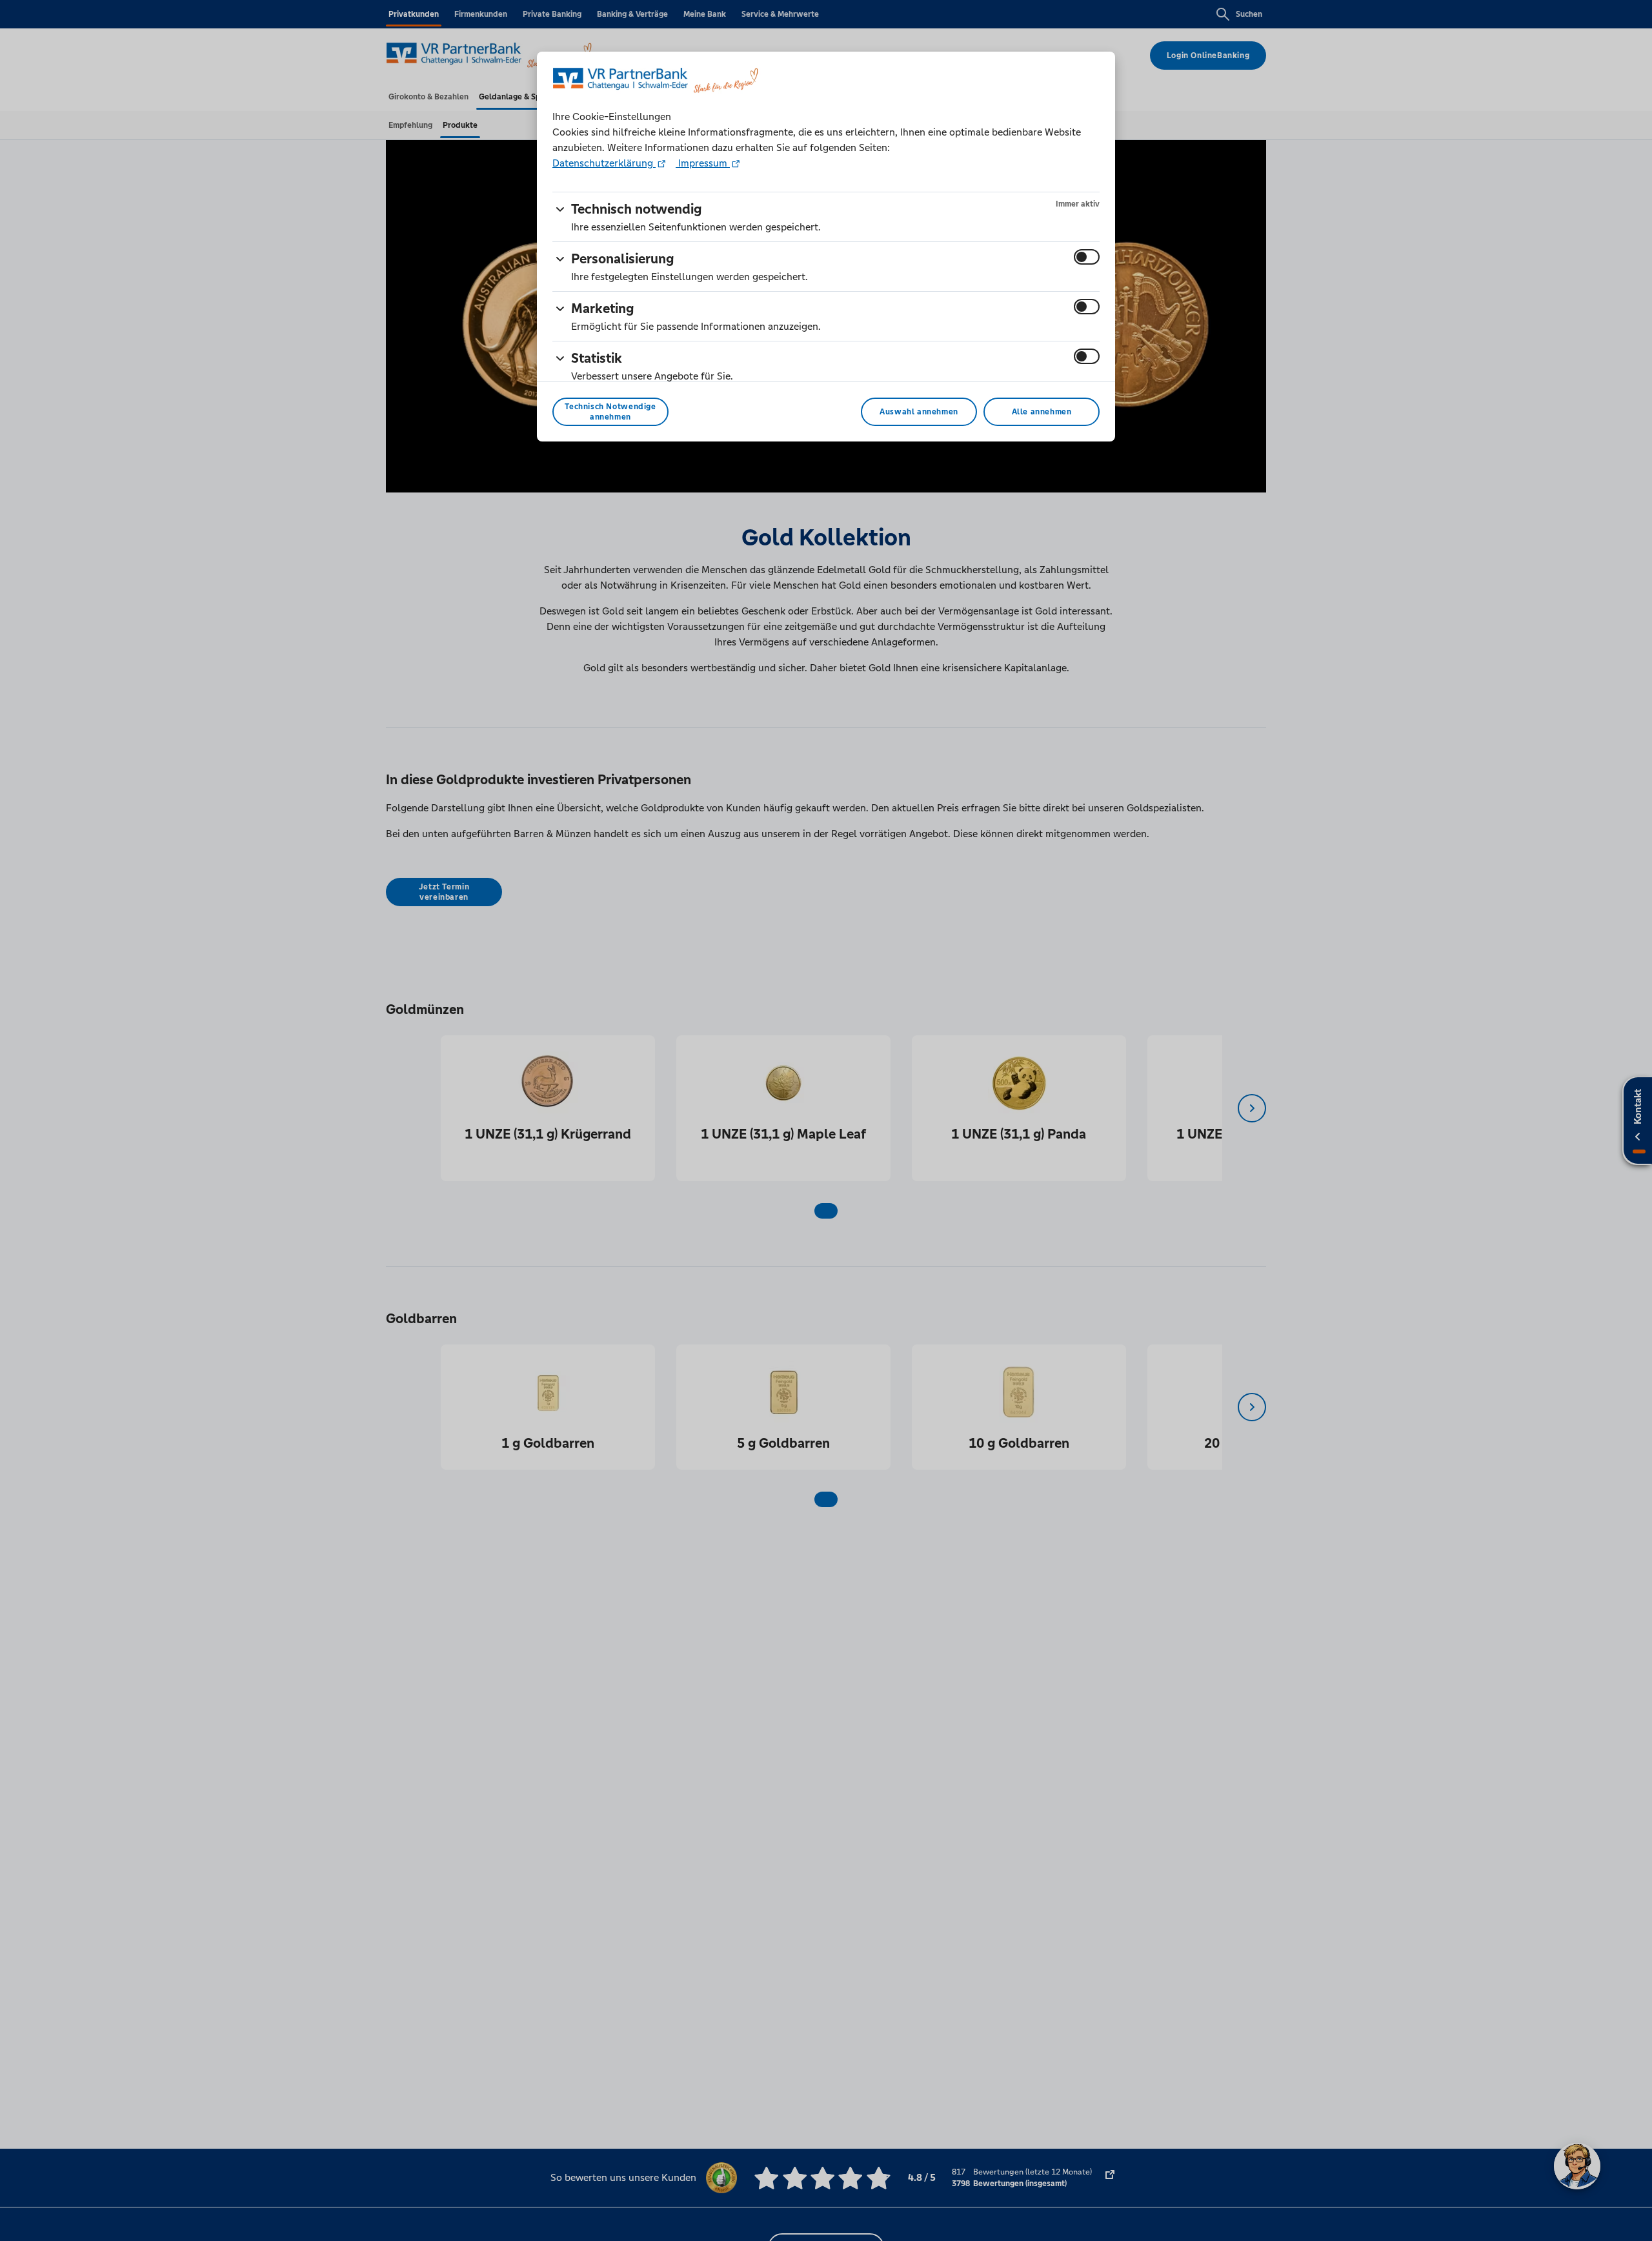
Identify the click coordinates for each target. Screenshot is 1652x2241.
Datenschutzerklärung (604, 163)
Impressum (703, 163)
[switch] (1087, 257)
